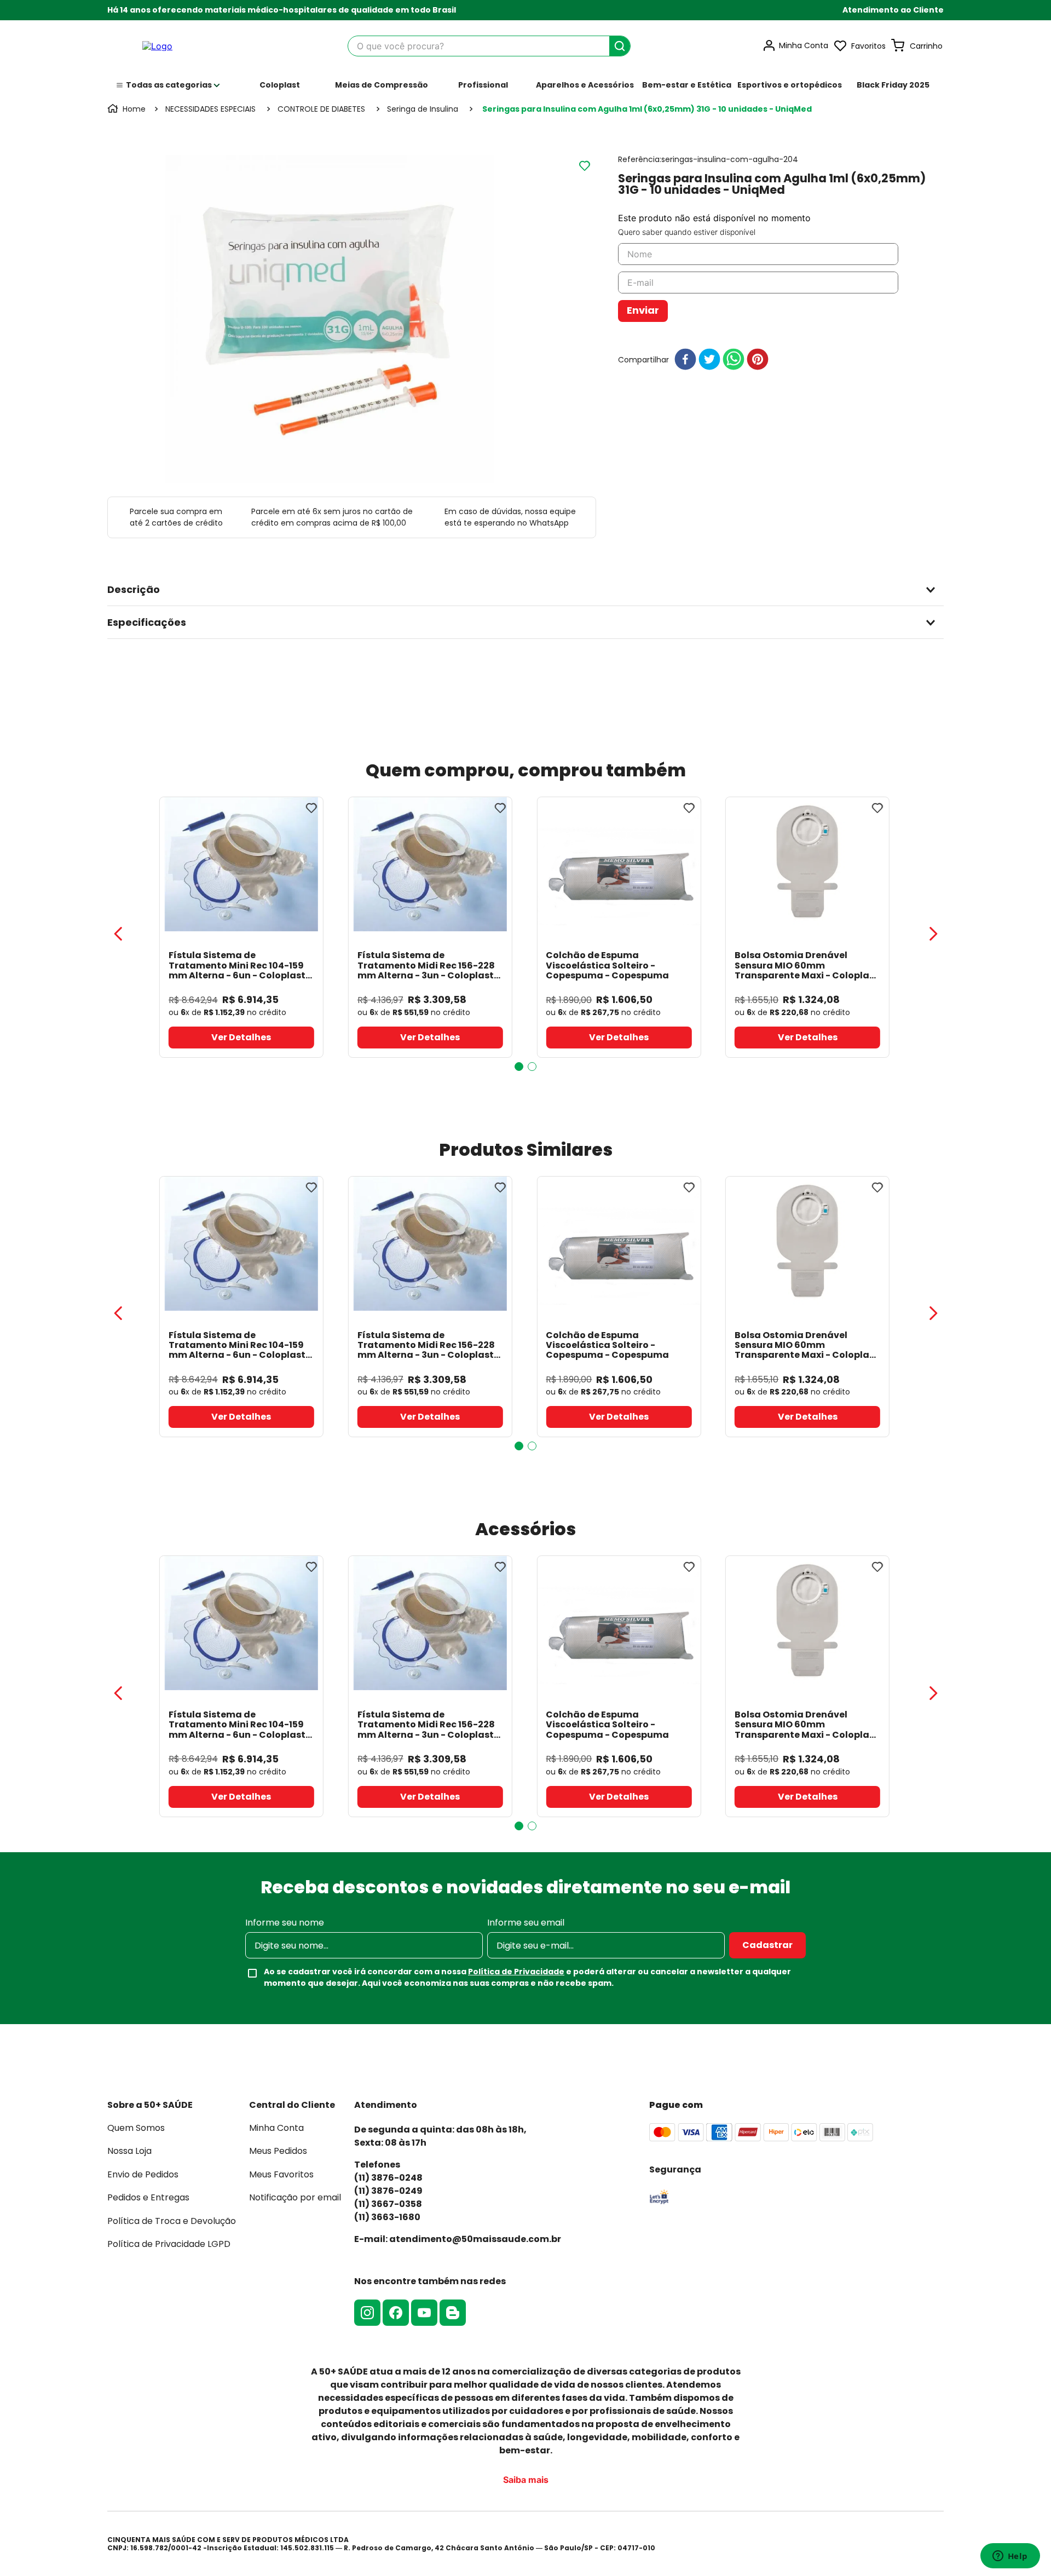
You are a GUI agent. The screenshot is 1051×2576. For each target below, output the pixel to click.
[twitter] (709, 360)
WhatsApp (549, 523)
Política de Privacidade (516, 1972)
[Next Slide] (933, 934)
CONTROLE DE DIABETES (321, 109)
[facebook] (685, 360)
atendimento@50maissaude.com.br (475, 2239)
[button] (893, 10)
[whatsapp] (734, 360)
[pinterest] (758, 360)
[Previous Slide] (118, 934)
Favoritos (868, 46)
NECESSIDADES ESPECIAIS (210, 109)
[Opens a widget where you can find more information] (1010, 2557)
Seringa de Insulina (423, 109)
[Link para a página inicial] (128, 109)
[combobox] (489, 46)
